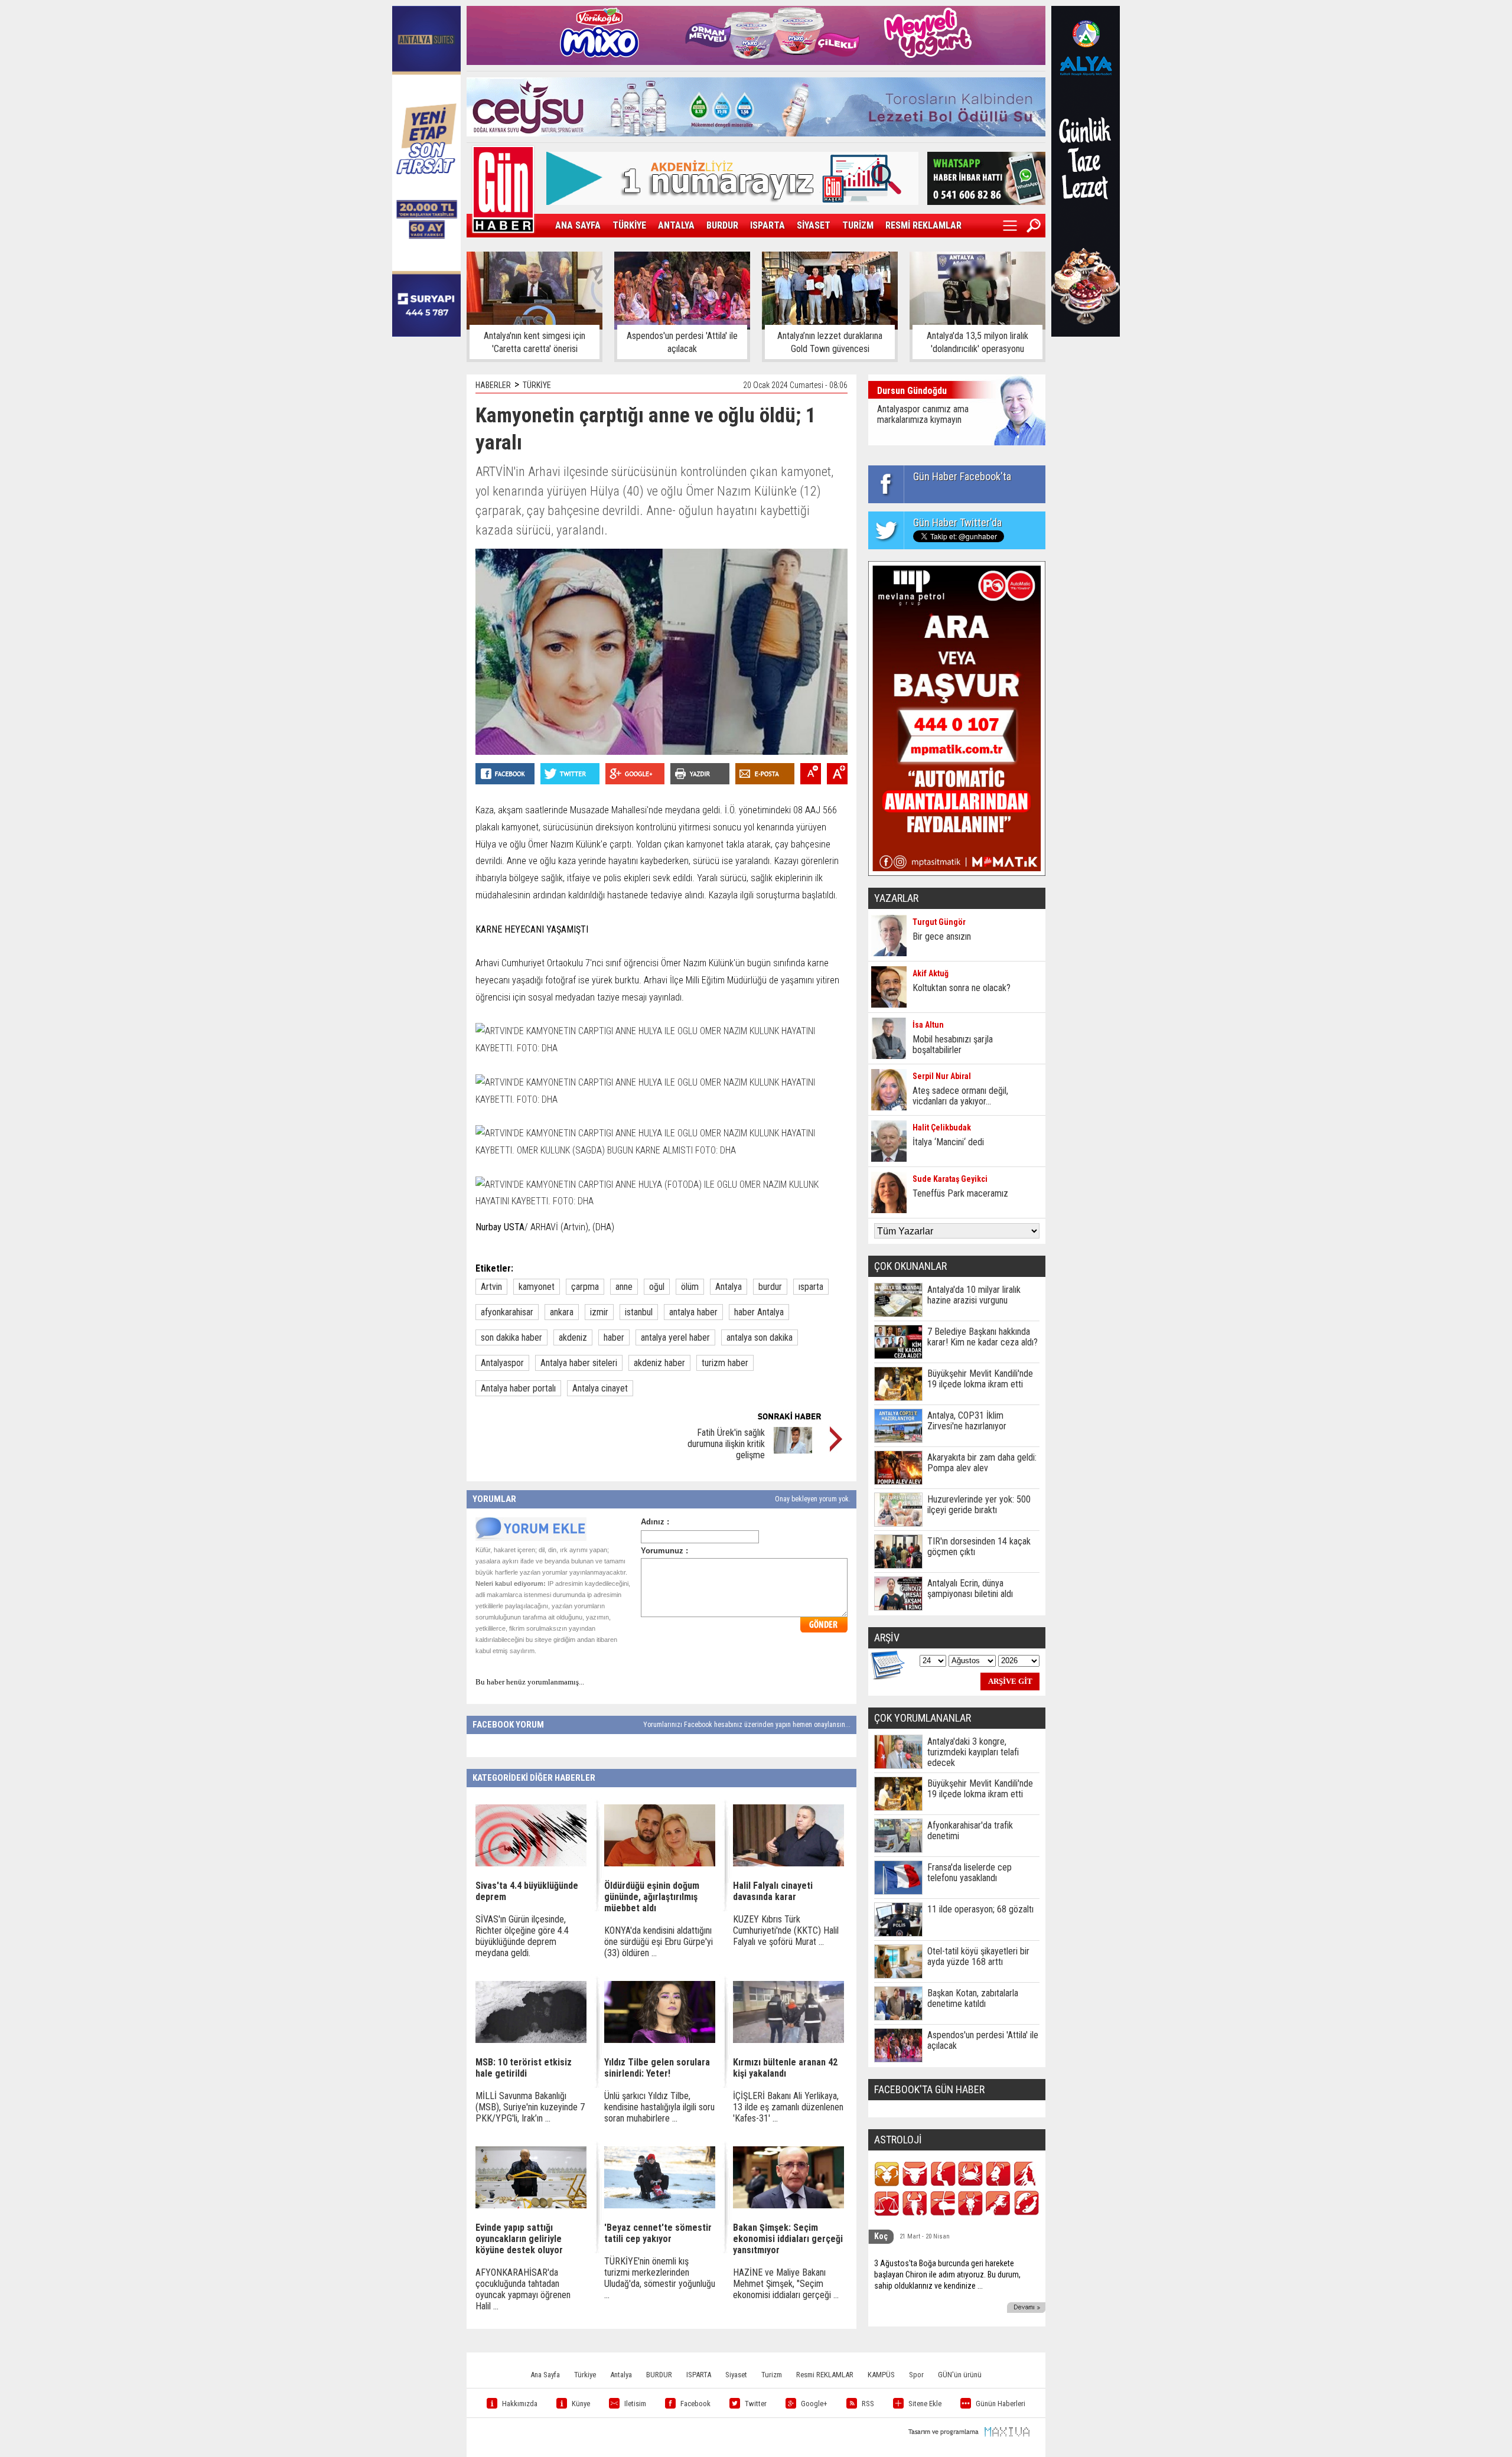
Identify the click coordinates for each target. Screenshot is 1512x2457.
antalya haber (693, 1312)
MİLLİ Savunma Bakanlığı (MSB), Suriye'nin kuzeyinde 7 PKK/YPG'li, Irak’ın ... (530, 2107)
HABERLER (493, 385)
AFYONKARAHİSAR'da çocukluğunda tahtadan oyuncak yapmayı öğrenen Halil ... (523, 2289)
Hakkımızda (520, 2404)
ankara (562, 1312)
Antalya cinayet (600, 1388)
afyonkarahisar (507, 1312)
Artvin (491, 1287)
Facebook (695, 2404)
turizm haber (725, 1363)
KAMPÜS (881, 2375)
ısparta (811, 1287)
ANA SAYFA (578, 225)
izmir (599, 1312)
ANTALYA (676, 225)
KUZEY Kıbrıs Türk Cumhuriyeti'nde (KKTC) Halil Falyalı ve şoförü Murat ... (786, 1930)
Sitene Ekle (925, 2404)
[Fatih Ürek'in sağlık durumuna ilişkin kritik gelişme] (793, 1450)
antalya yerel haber (675, 1337)
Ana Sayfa (545, 2375)
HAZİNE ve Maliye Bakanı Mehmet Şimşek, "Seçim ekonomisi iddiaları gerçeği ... (786, 2284)
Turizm (772, 2375)
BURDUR (722, 225)
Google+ (814, 2404)
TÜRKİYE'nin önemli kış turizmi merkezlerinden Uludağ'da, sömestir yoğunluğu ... (660, 2278)
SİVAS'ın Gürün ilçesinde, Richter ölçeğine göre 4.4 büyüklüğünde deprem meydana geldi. (522, 1936)
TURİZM (858, 225)
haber (614, 1337)
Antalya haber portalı (518, 1388)
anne (624, 1287)
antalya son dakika (760, 1337)
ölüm (690, 1287)
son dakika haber (511, 1337)
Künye (581, 2404)
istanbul (639, 1312)
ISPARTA (768, 225)
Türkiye (585, 2375)
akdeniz (573, 1337)
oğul (657, 1287)
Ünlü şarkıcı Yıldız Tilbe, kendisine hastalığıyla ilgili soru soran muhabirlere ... (659, 2107)
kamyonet (537, 1287)
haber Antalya (759, 1312)
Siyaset (736, 2375)
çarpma (585, 1287)
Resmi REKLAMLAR (825, 2375)
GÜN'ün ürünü (960, 2375)
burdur (770, 1287)
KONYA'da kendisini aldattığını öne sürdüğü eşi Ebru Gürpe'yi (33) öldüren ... (659, 1942)
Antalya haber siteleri (579, 1363)
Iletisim (635, 2404)
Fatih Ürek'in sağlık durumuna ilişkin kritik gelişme (726, 1444)
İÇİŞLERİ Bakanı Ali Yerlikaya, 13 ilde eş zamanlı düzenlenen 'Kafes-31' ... (788, 2107)
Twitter (756, 2404)
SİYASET (814, 225)
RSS (868, 2404)
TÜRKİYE (629, 225)
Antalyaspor (502, 1363)
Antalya (729, 1287)
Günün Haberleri (1001, 2404)
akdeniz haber (659, 1363)
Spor (916, 2375)
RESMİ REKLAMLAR (923, 225)
